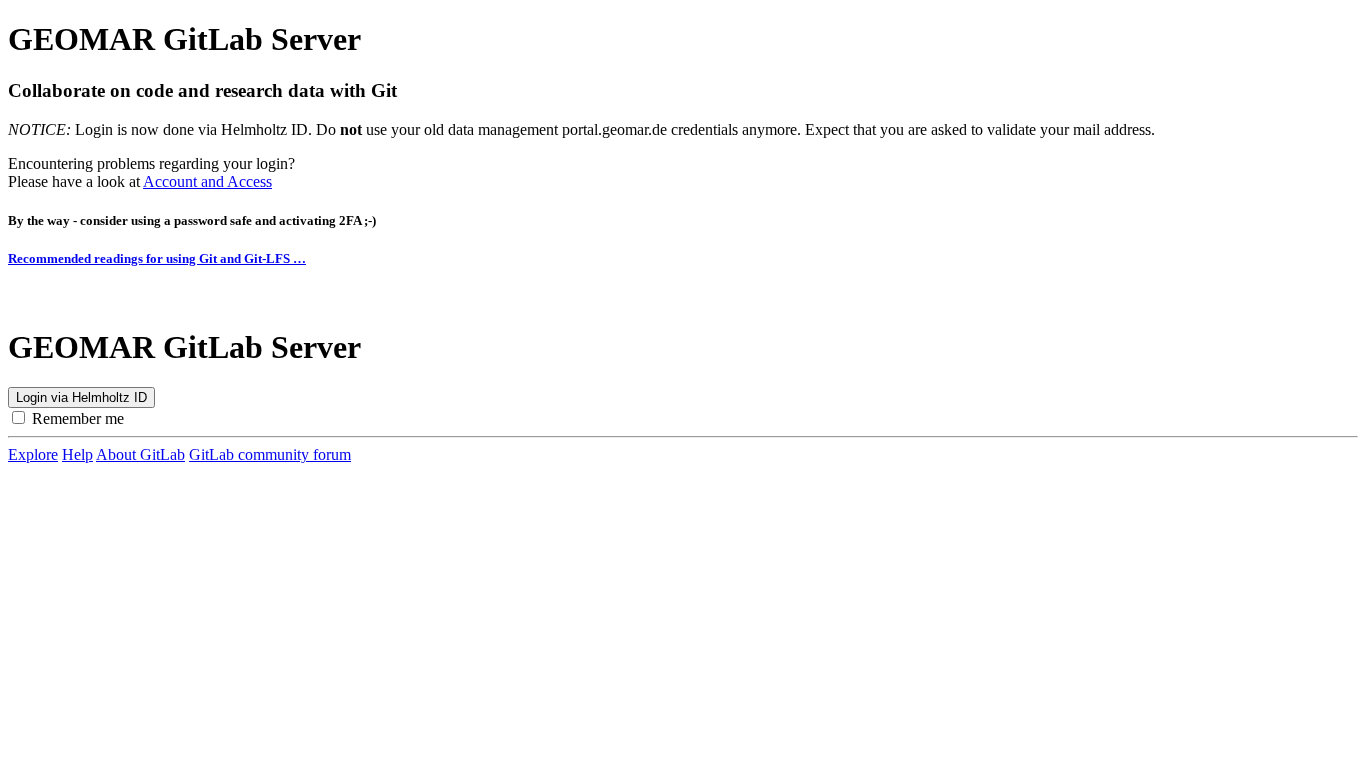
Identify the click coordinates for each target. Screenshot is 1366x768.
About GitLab (140, 454)
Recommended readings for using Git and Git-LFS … (157, 258)
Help (77, 454)
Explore (33, 454)
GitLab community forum (270, 454)
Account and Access (207, 181)
